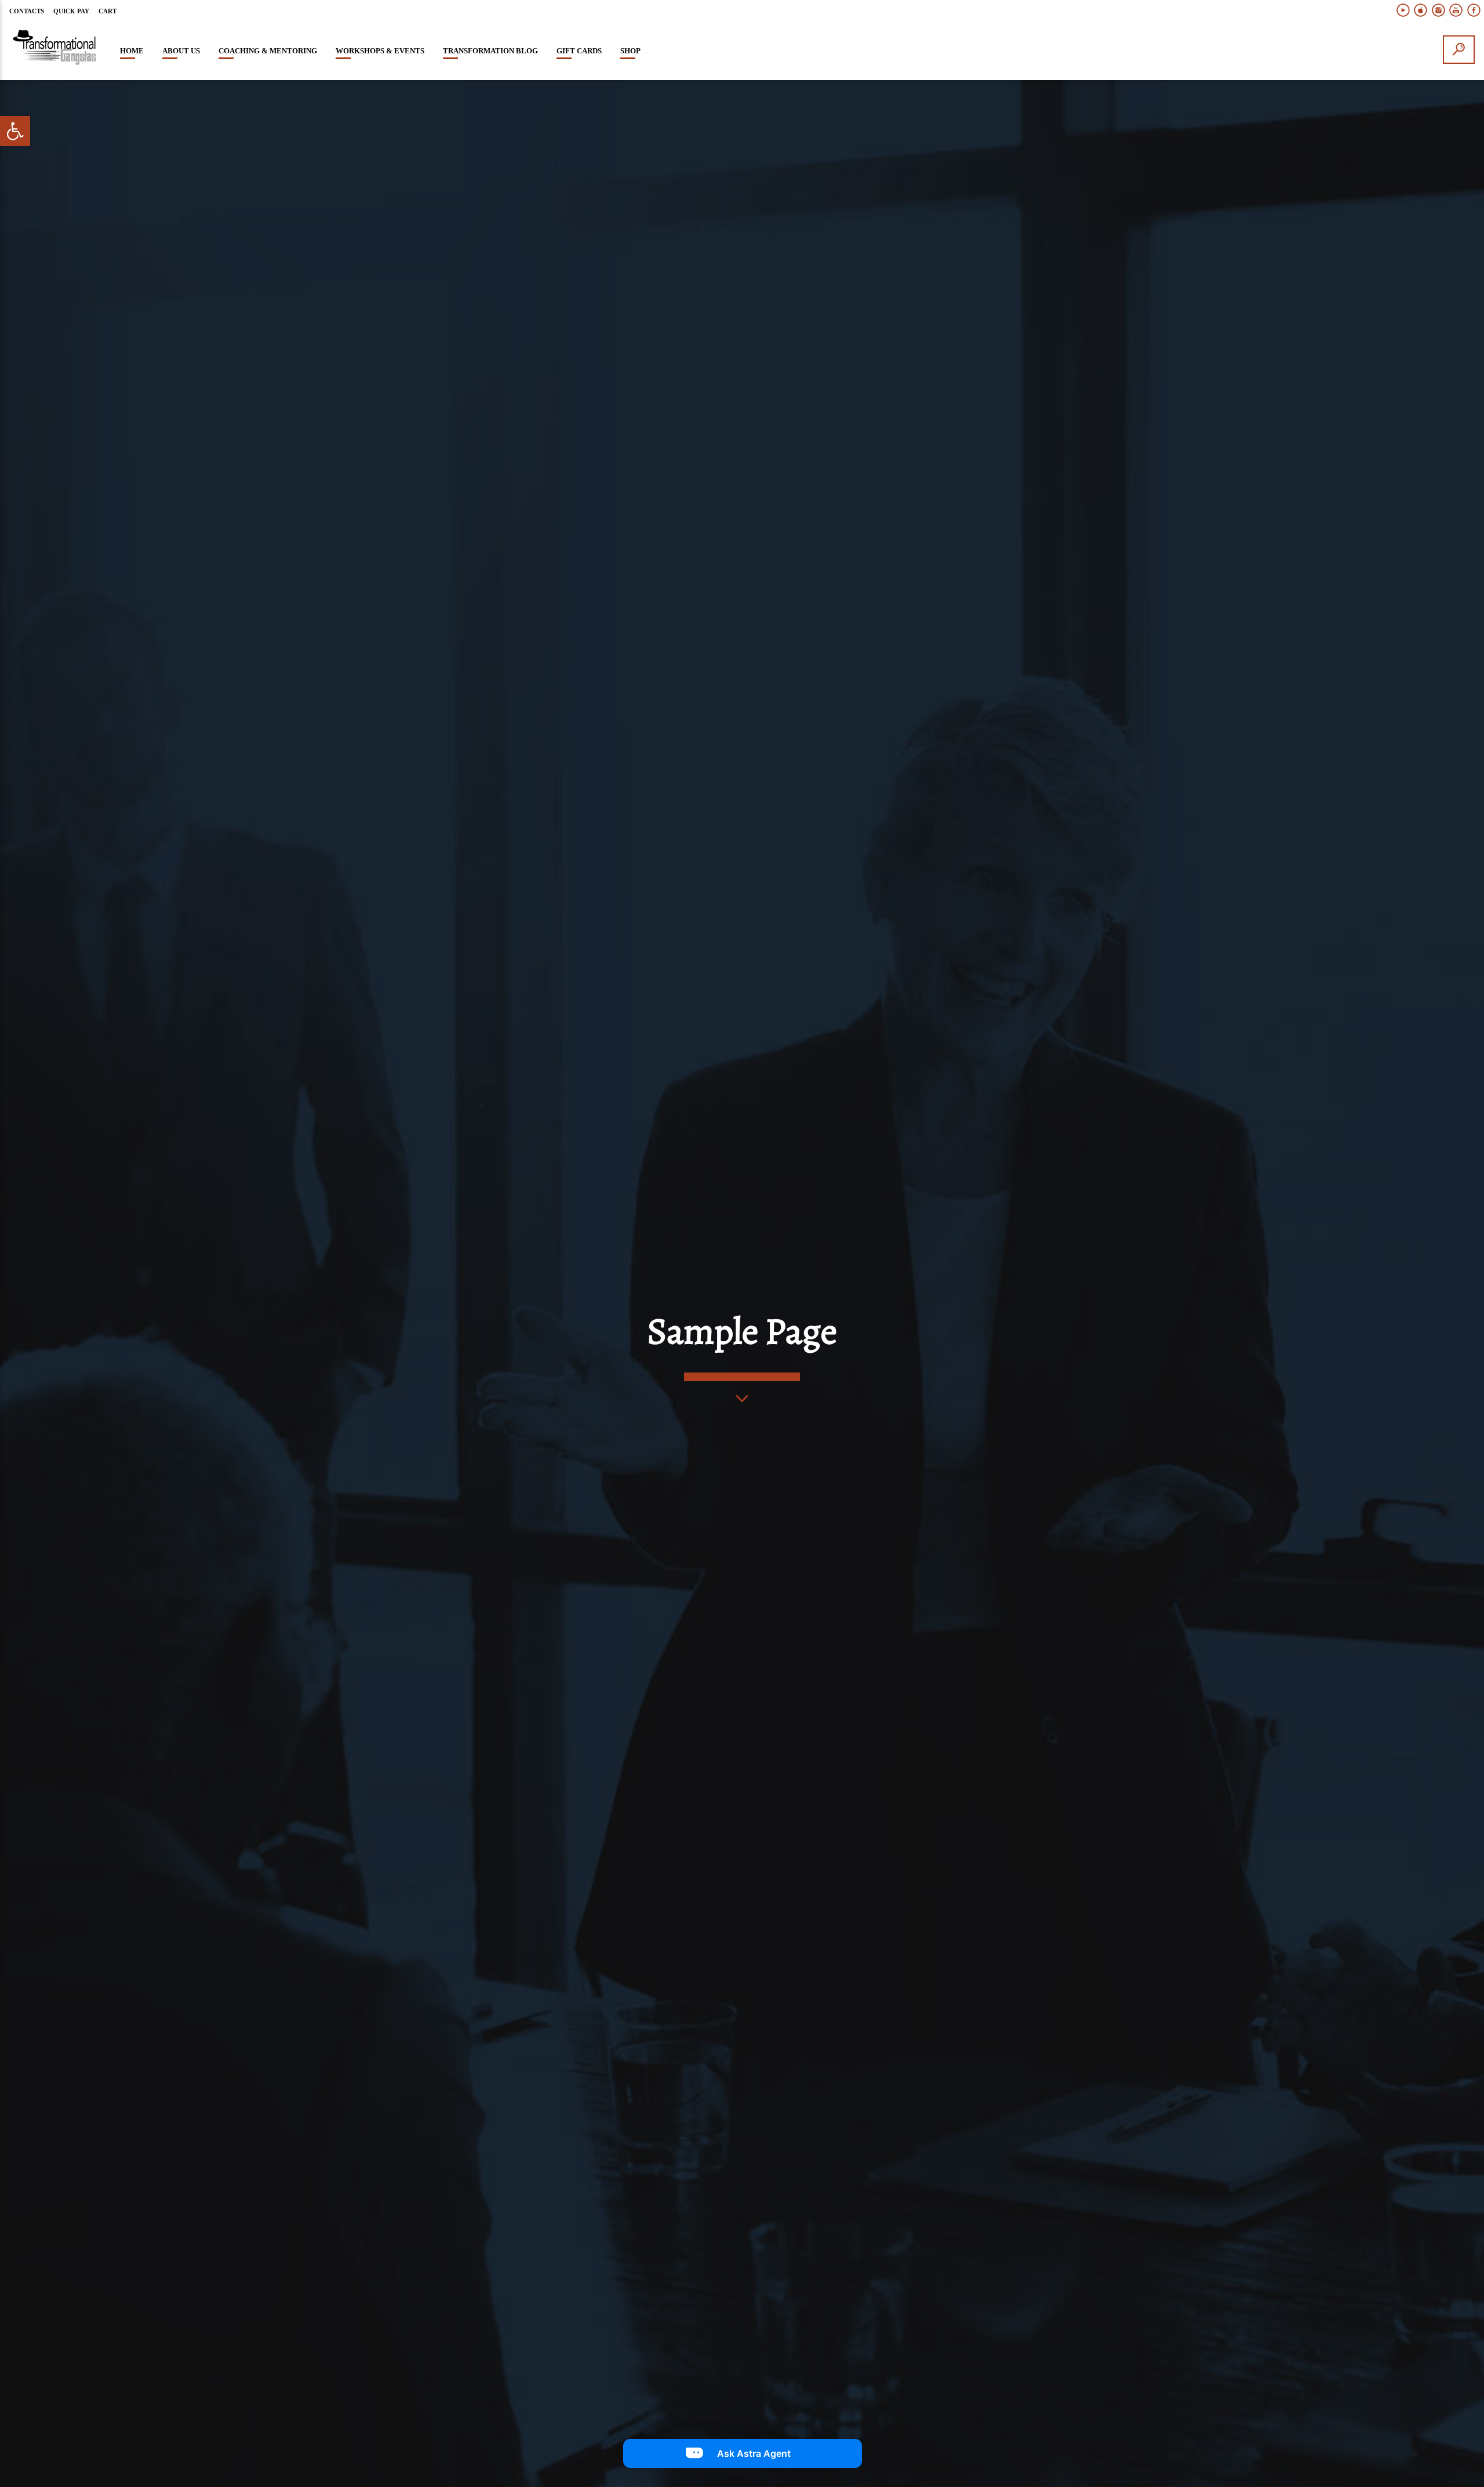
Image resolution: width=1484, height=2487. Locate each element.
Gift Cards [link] (579, 51)
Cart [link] (108, 11)
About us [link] (181, 51)
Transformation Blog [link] (490, 51)
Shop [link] (630, 51)
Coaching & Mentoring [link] (268, 51)
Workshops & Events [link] (380, 51)
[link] (15, 131)
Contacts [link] (27, 11)
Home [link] (132, 51)
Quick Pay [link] (71, 11)
